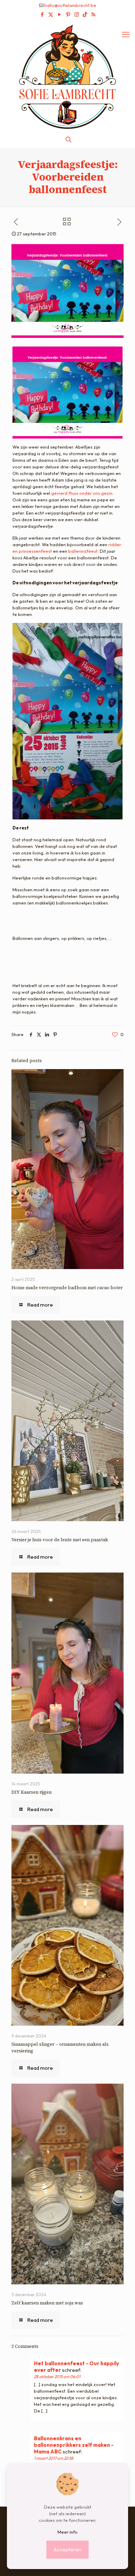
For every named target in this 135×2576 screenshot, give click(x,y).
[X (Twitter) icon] (51, 14)
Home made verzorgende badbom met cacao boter (67, 1288)
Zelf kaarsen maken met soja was (47, 2303)
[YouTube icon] (59, 14)
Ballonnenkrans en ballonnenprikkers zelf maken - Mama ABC (74, 2445)
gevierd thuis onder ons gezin (82, 493)
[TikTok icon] (85, 14)
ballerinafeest (83, 551)
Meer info (67, 2532)
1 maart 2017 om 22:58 (54, 2458)
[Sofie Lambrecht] (67, 76)
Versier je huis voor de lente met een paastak (60, 1540)
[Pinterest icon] (68, 14)
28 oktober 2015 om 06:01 (57, 2377)
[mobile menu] (126, 34)
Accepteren (67, 2549)
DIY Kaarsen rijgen (31, 1792)
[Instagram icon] (77, 14)
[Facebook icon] (42, 14)
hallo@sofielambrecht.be (70, 5)
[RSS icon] (93, 14)
